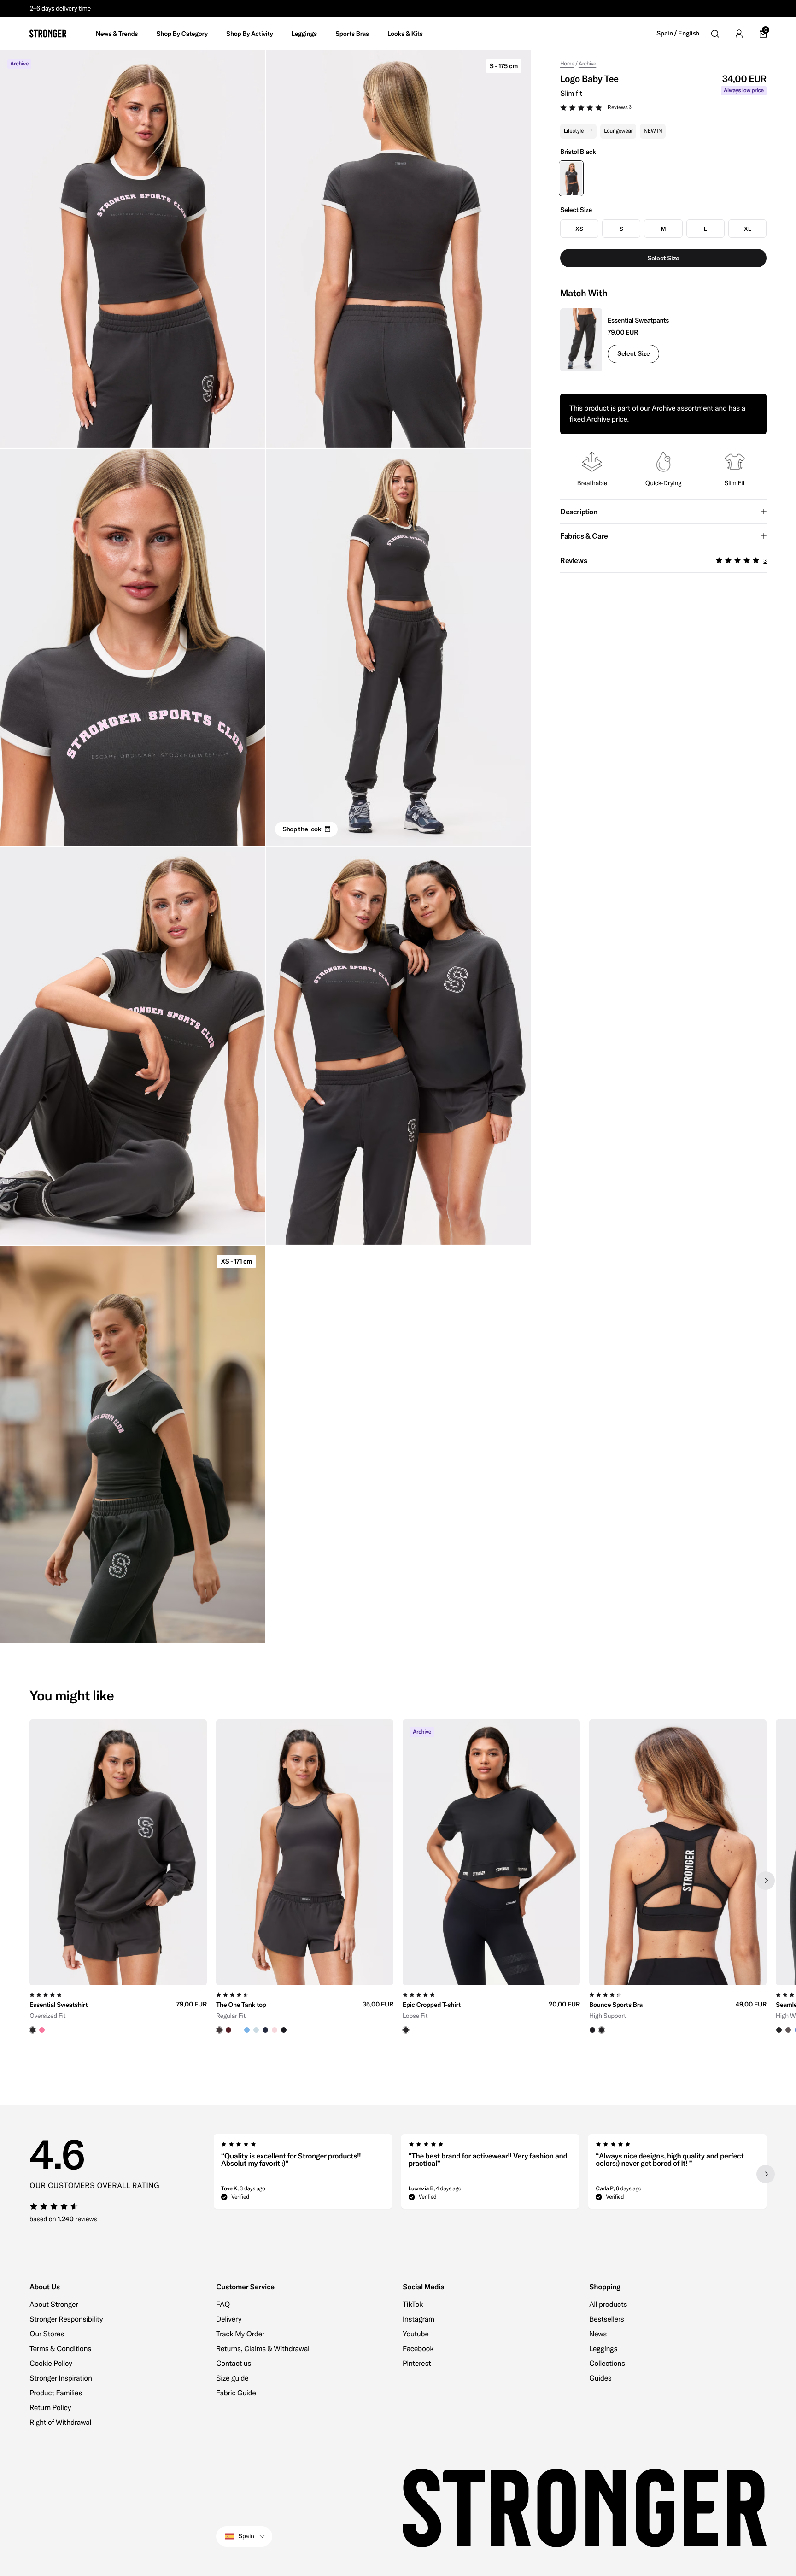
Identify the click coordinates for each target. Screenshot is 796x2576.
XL (747, 229)
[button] (663, 109)
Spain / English (678, 33)
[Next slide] (766, 1881)
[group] (118, 1881)
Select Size (633, 353)
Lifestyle (574, 131)
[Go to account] (739, 34)
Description (579, 512)
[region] (398, 1881)
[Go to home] (48, 34)
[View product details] (118, 2009)
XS (579, 229)
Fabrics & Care (584, 536)
